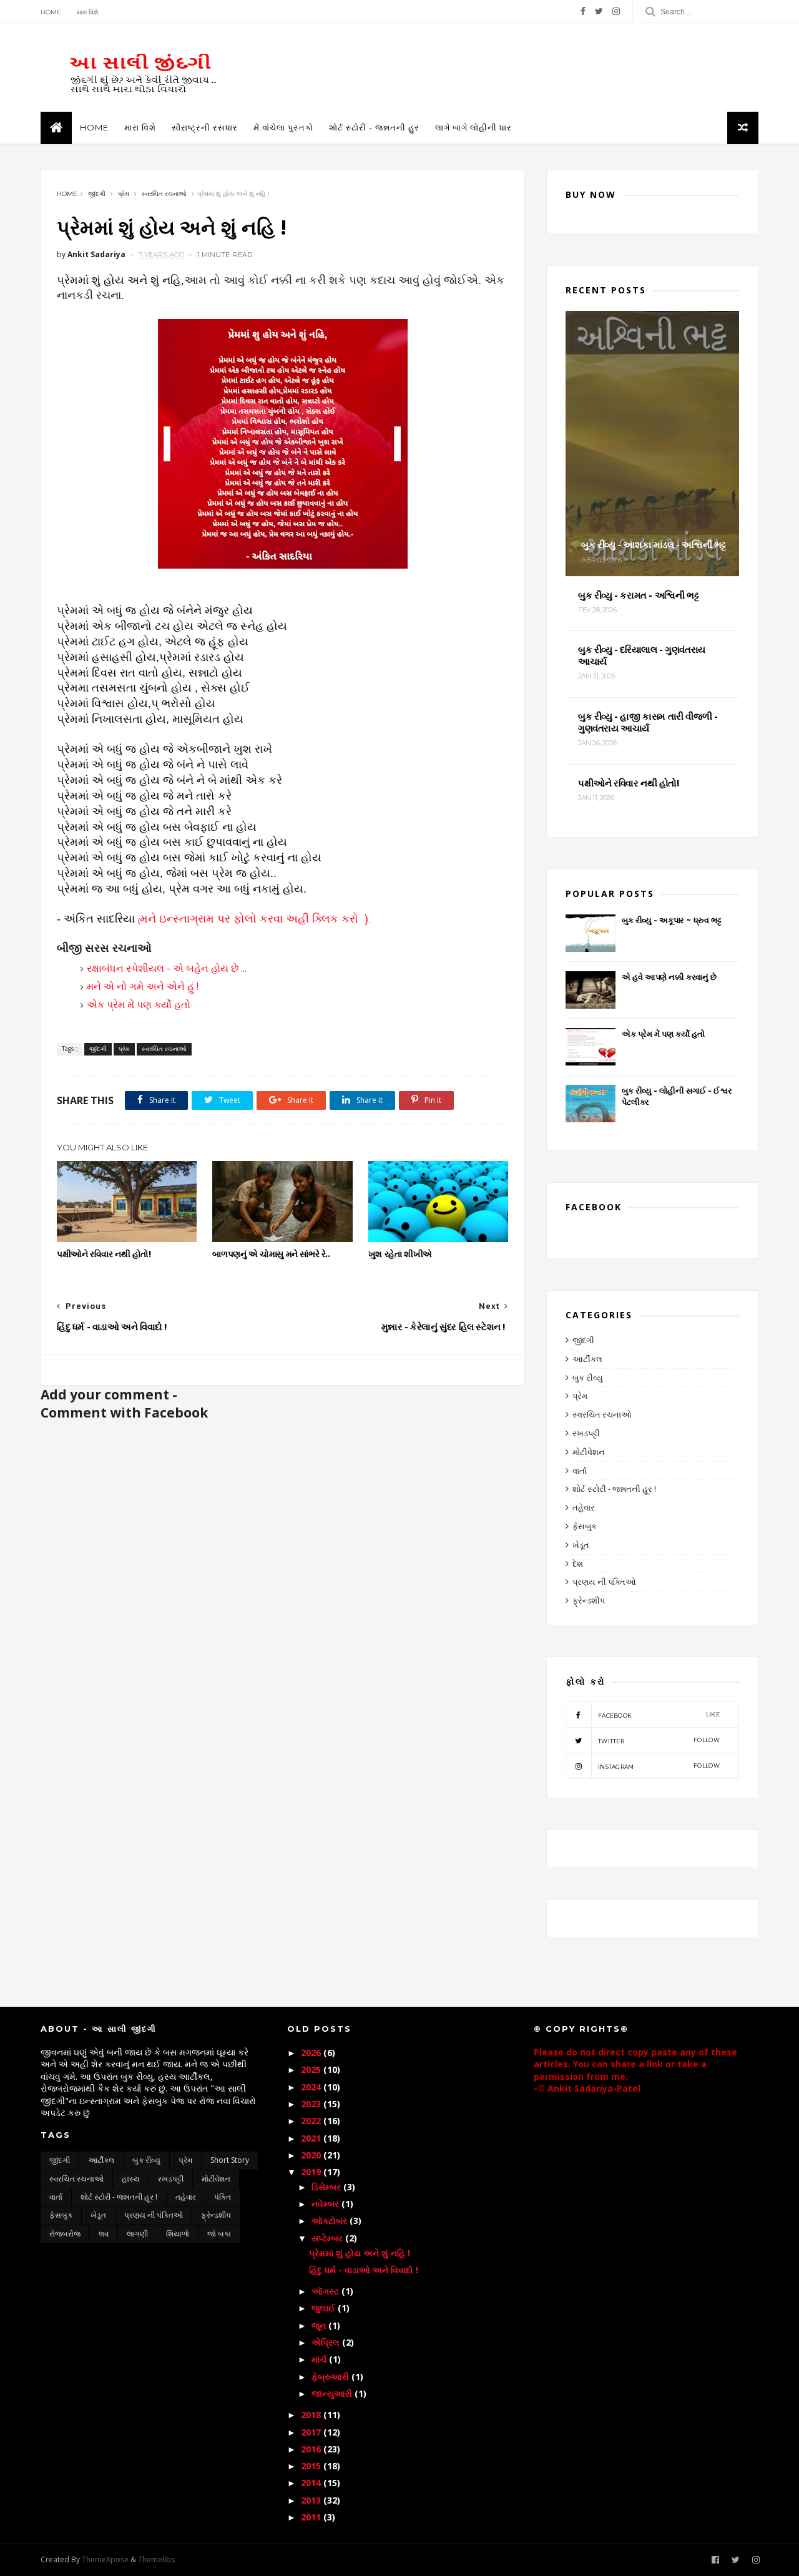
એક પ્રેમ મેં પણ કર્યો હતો (139, 1004)
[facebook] (583, 11)
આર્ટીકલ (587, 1359)
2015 (312, 2466)
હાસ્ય (131, 2179)
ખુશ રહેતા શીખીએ (400, 1254)
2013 (312, 2500)
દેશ (578, 1564)
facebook (659, 1715)
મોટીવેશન (589, 1452)
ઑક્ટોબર (331, 2221)
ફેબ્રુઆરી (331, 2377)
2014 (312, 2483)
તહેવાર (584, 1507)
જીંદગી (97, 194)
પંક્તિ (223, 2197)
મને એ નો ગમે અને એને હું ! (143, 986)
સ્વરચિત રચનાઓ (164, 194)
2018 (312, 2415)
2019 (312, 2172)
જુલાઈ (325, 2308)
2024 (312, 2087)
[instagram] (616, 11)
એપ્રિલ (327, 2342)
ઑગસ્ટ (326, 2291)
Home (51, 12)
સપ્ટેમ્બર (328, 2238)
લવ (104, 2234)
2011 (312, 2517)
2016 (312, 2449)
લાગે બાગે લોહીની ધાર (473, 127)
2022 (312, 2121)
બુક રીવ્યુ (588, 1378)
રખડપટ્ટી (586, 1433)
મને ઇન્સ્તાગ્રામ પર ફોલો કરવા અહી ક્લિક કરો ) (254, 919)
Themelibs (156, 2559)
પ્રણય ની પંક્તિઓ (604, 1582)
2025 (312, 2069)
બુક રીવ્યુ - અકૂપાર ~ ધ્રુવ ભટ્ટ (671, 920)
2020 (312, 2155)
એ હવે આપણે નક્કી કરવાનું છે (669, 977)
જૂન (320, 2325)
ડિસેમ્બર (327, 2187)
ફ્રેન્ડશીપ (589, 1600)
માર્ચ (320, 2359)
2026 (312, 2053)
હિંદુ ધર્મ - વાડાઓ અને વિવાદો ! (364, 2270)
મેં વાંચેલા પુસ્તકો (283, 127)
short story (230, 2160)
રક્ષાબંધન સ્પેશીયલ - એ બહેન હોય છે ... (167, 968)
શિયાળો (178, 2234)
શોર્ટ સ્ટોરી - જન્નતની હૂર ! (614, 1489)
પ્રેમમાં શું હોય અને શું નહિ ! (360, 2253)
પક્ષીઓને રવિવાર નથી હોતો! (104, 1254)
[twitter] (599, 11)
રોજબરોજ (65, 2234)
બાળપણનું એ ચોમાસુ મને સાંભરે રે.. (271, 1254)
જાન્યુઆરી (333, 2393)
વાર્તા (580, 1471)
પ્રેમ (124, 194)
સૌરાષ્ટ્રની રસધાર (205, 127)
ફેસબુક (585, 1526)
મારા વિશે (88, 12)
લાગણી (137, 2234)
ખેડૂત (581, 1545)
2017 (312, 2432)
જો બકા (219, 2234)
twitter (659, 1741)
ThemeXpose (105, 2559)
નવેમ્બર (326, 2204)
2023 (312, 2104)
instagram (659, 1766)
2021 (312, 2138)
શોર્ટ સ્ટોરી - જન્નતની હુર (374, 127)
